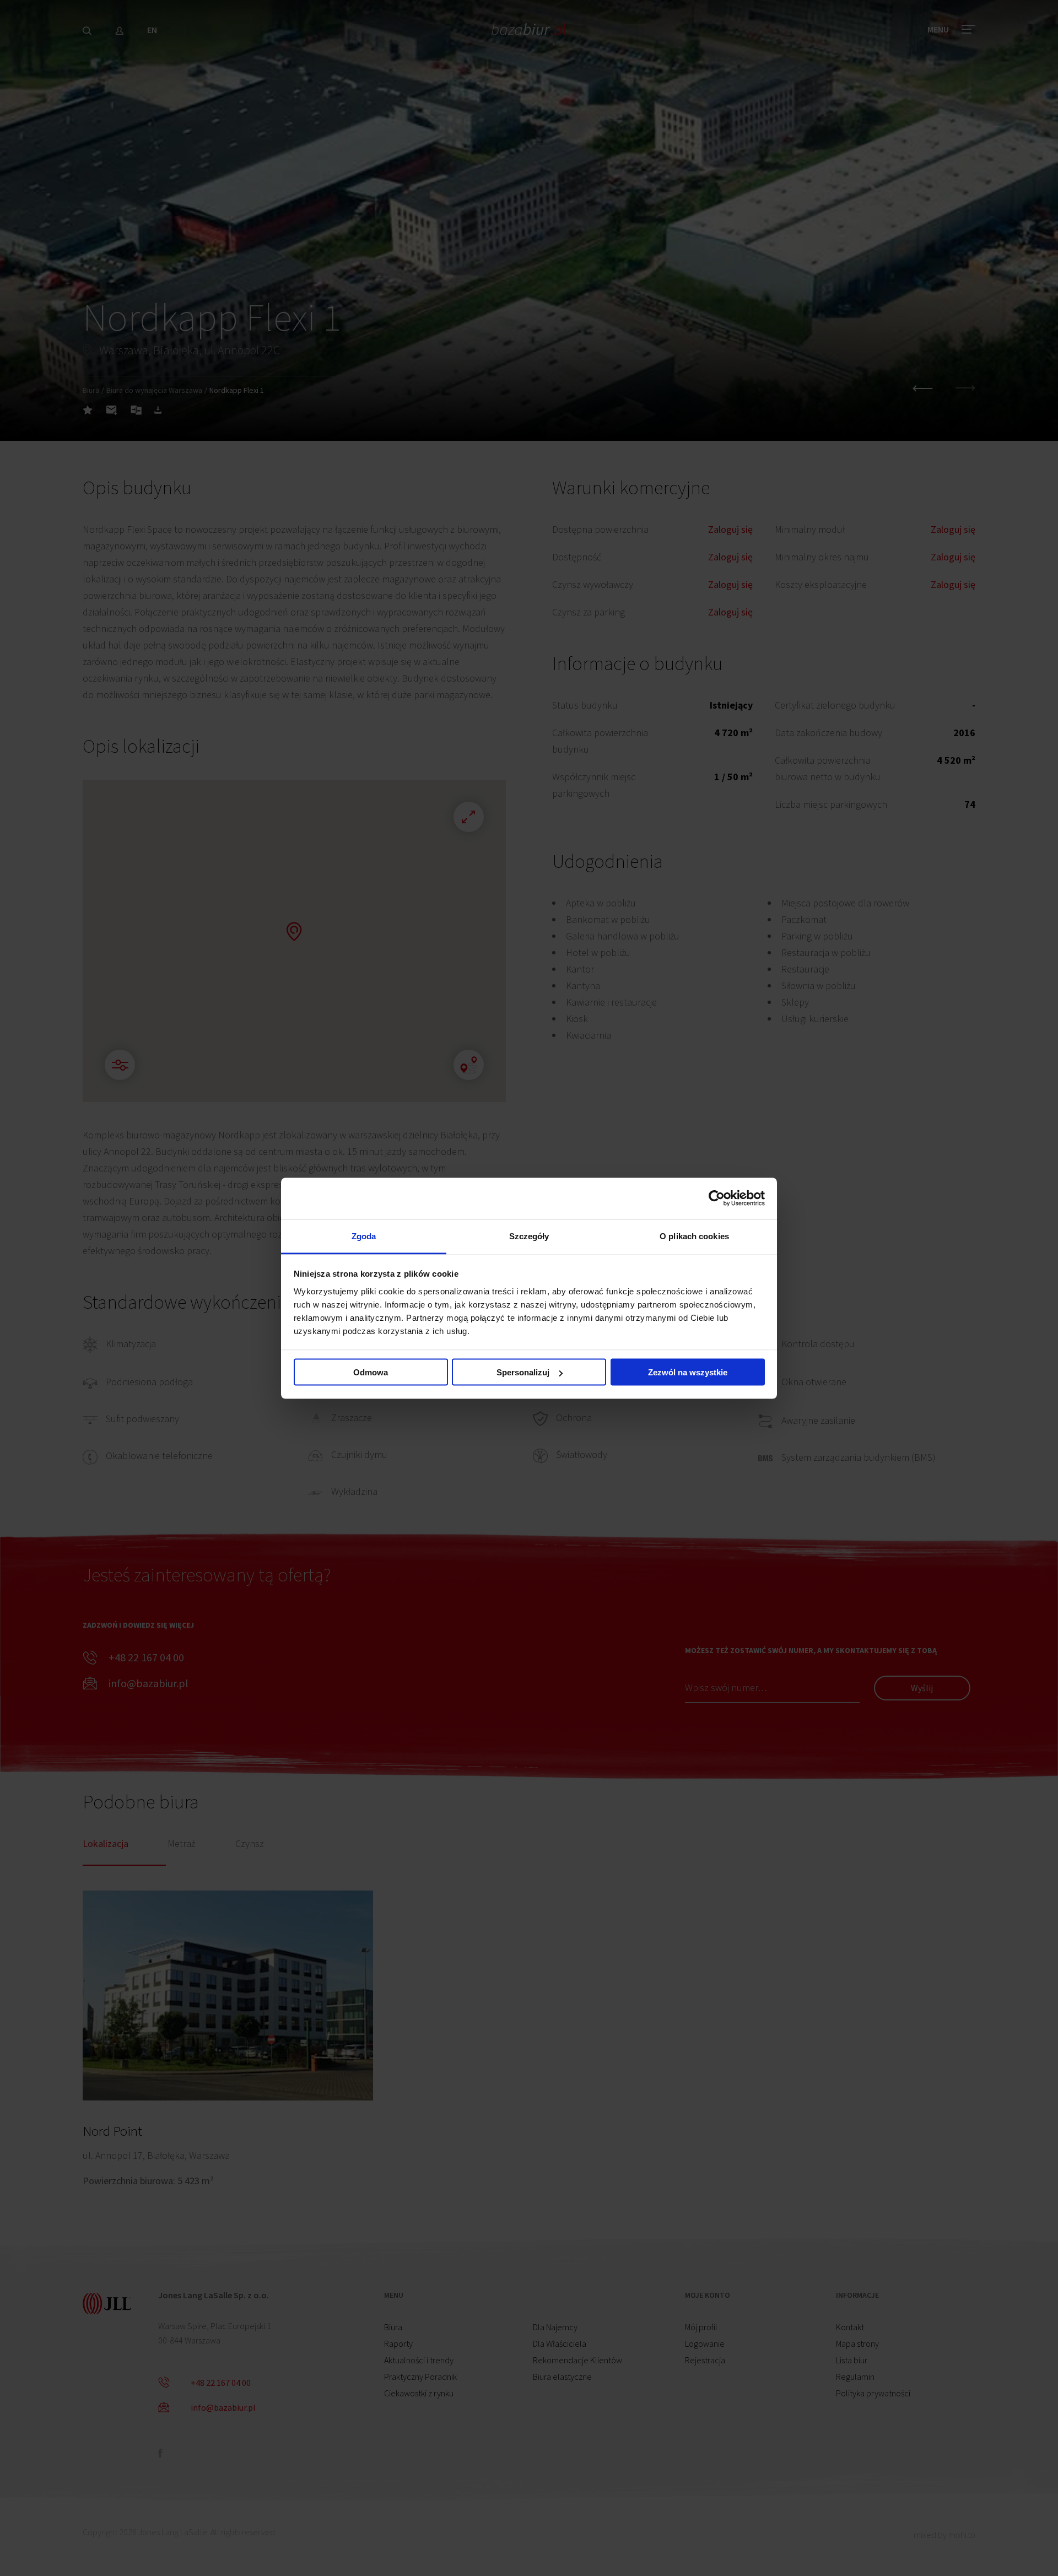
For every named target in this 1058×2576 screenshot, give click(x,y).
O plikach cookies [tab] (694, 1236)
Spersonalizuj (523, 1372)
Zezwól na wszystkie (688, 1372)
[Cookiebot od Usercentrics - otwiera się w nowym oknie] (717, 1198)
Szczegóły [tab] (529, 1236)
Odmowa (371, 1372)
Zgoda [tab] (364, 1236)
